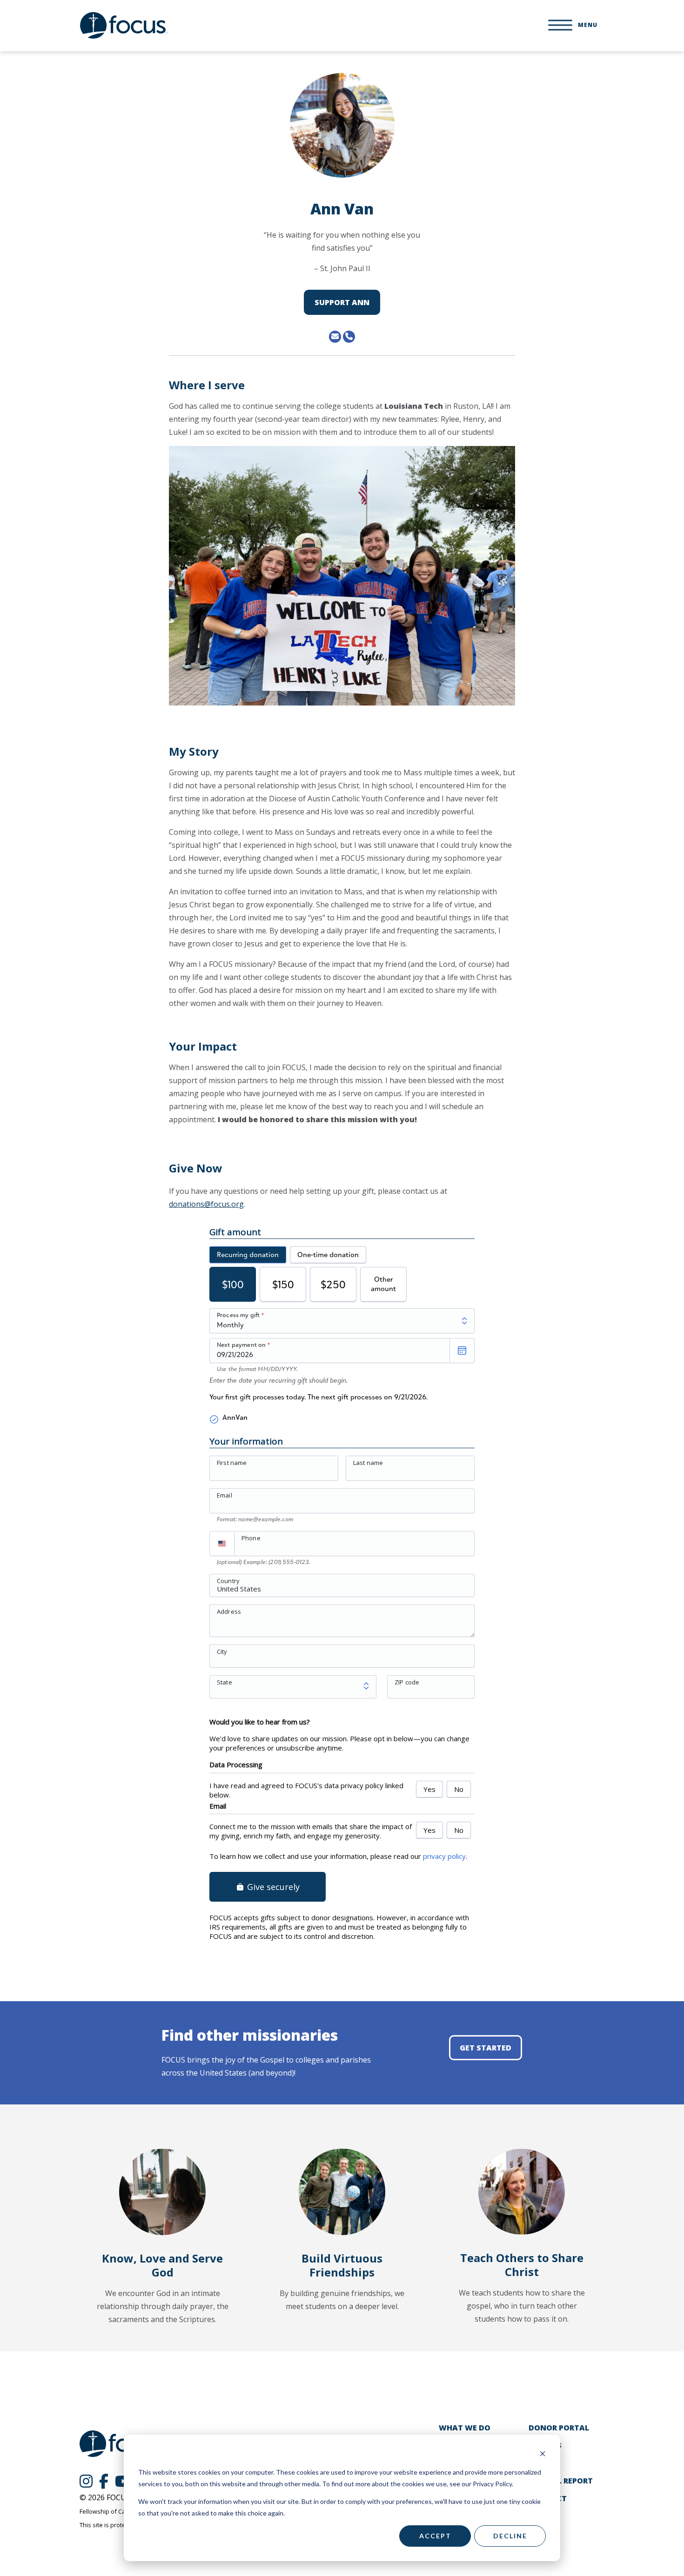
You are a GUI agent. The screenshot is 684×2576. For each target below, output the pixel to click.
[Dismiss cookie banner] (543, 2455)
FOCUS (124, 25)
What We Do (465, 2428)
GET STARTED (486, 2048)
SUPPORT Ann (342, 302)
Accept (435, 2536)
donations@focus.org (206, 1204)
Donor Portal (559, 2428)
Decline (510, 2536)
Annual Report (561, 2481)
